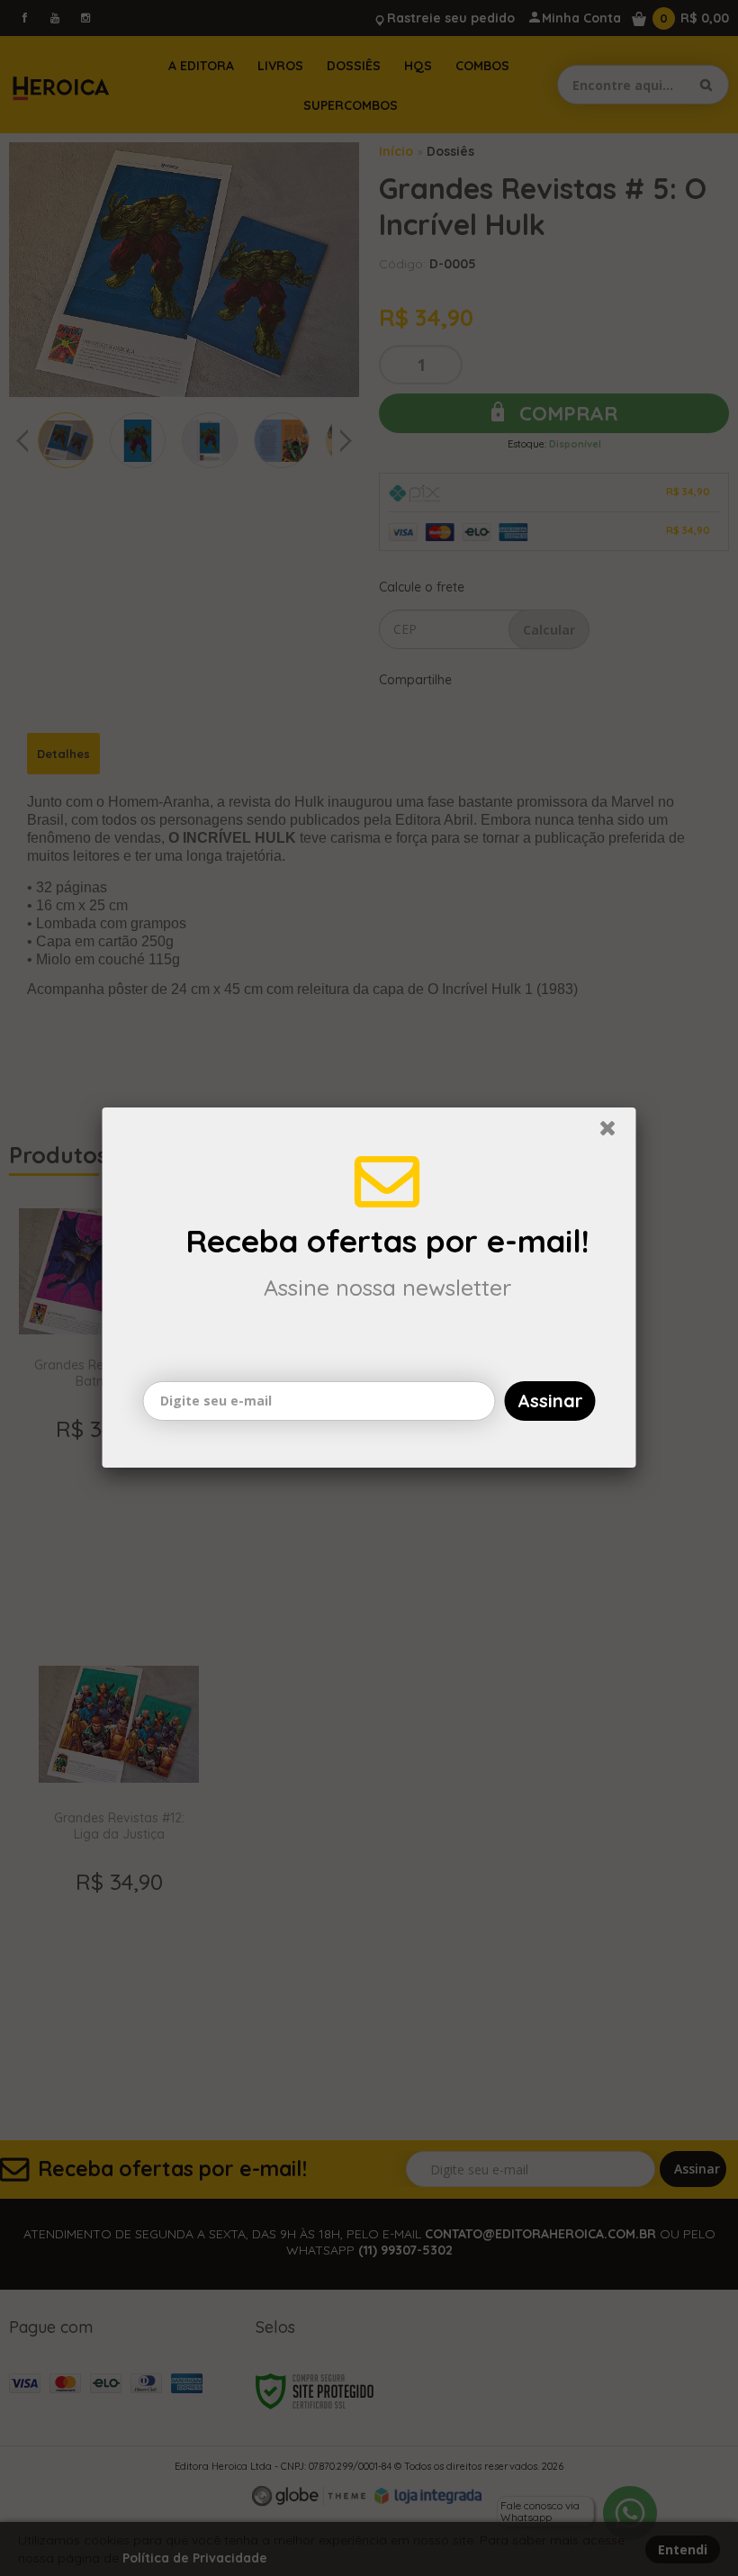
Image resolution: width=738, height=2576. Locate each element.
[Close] (616, 1133)
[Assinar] (550, 1401)
